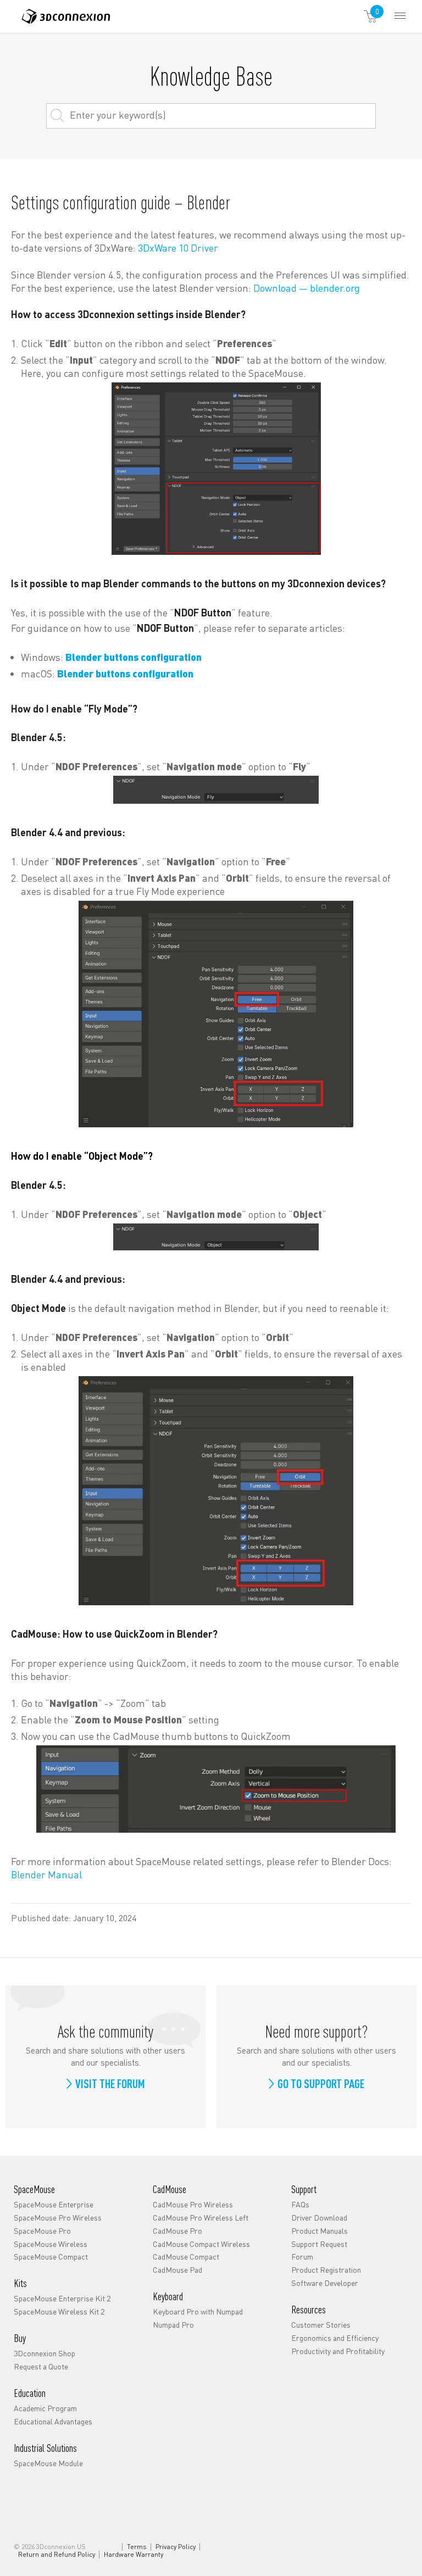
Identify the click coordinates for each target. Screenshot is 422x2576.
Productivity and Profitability (338, 2351)
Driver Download (319, 2217)
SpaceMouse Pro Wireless (58, 2217)
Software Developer (325, 2283)
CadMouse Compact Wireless (201, 2243)
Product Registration (326, 2269)
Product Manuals (320, 2230)
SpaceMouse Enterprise (54, 2204)
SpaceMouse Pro (42, 2230)
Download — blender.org (307, 288)
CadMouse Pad (177, 2269)
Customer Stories (321, 2324)
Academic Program (45, 2408)
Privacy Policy (176, 2547)
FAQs (300, 2204)
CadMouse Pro (177, 2230)
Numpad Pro (173, 2324)
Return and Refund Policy (57, 2555)
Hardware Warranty (134, 2555)
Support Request (319, 2243)
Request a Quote (41, 2366)
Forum (302, 2256)
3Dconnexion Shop (45, 2353)
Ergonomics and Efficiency (335, 2338)
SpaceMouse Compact (51, 2256)
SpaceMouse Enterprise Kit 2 (62, 2298)
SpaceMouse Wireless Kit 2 (59, 2311)
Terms (137, 2547)
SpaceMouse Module (48, 2463)
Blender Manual (46, 1874)
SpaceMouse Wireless (51, 2243)
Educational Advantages (53, 2421)
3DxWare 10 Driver (178, 247)
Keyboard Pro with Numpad (198, 2311)
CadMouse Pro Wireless (193, 2204)
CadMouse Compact (186, 2256)
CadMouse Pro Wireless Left (201, 2217)
